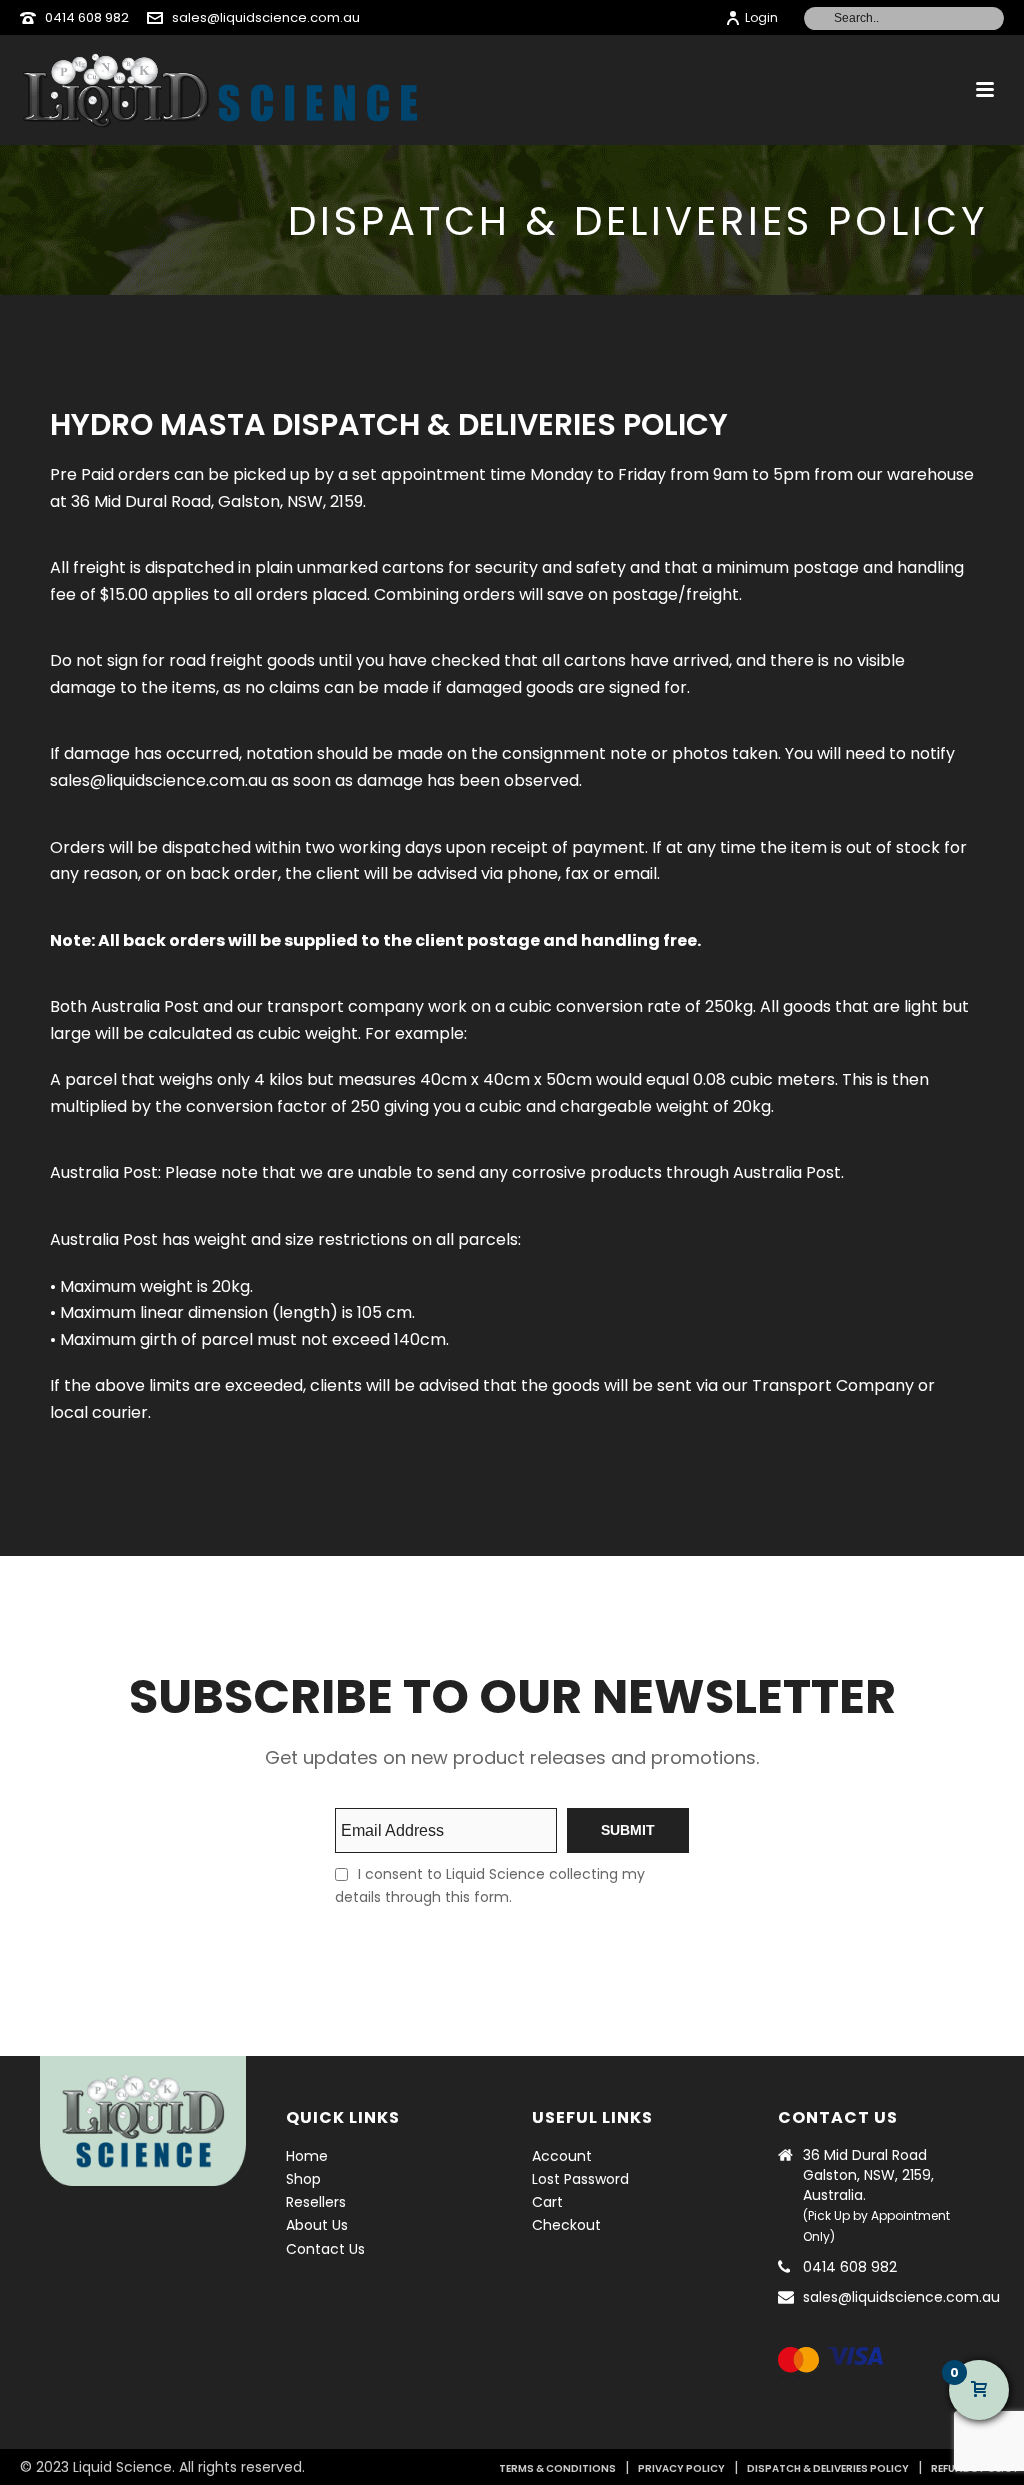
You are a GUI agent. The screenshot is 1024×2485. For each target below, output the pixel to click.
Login (761, 17)
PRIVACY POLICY (681, 2468)
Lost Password (580, 2179)
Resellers (316, 2202)
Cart (547, 2202)
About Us (317, 2225)
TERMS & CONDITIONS (557, 2468)
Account (562, 2156)
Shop (303, 2179)
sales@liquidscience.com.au (266, 17)
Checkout (566, 2225)
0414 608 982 (87, 17)
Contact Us (325, 2249)
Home (307, 2156)
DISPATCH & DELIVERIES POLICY (828, 2468)
